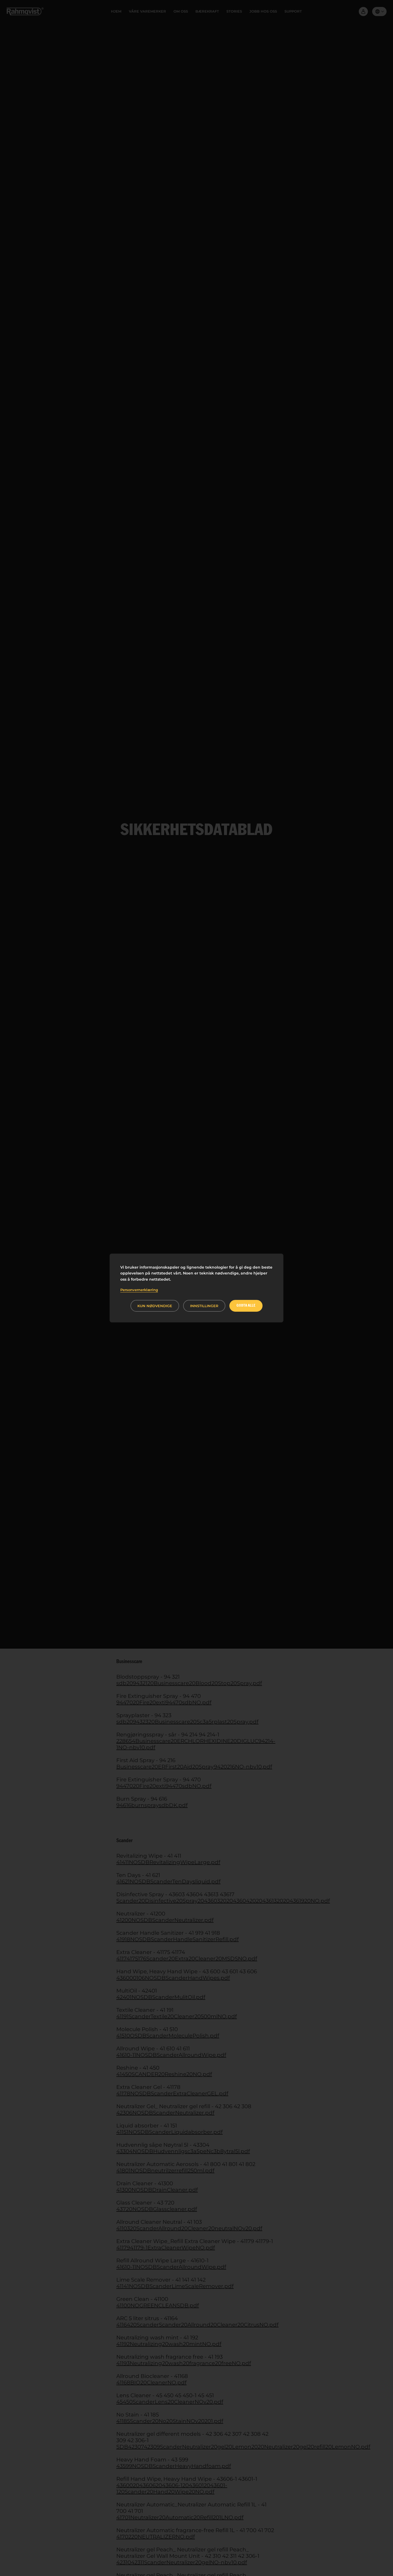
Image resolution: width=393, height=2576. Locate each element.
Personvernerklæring (139, 1290)
